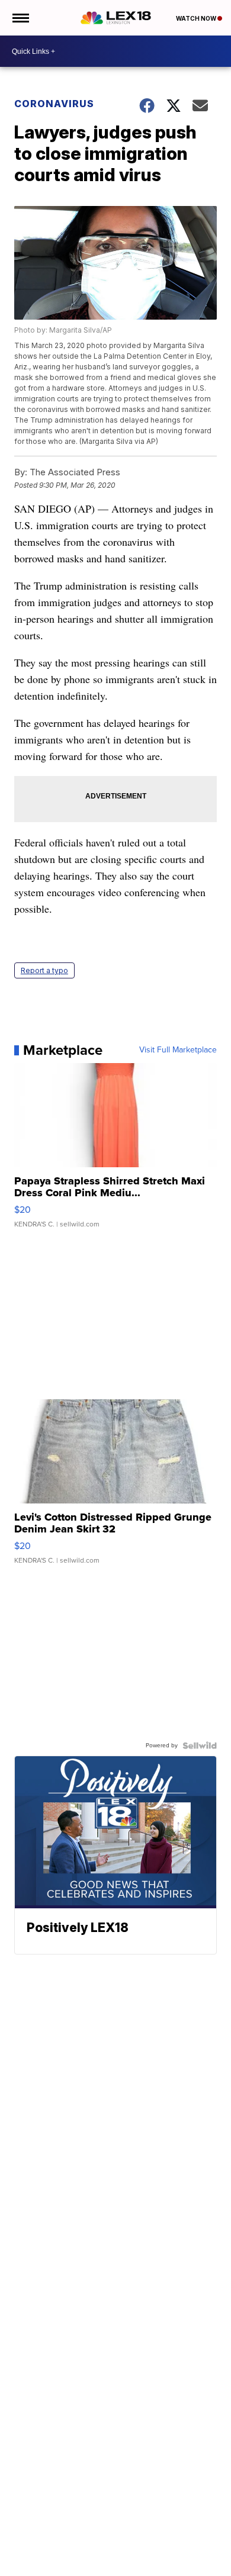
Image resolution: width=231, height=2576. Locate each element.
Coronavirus (54, 104)
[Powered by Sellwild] (200, 1746)
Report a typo (44, 970)
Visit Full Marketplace (178, 1050)
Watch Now (197, 18)
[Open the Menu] (20, 18)
